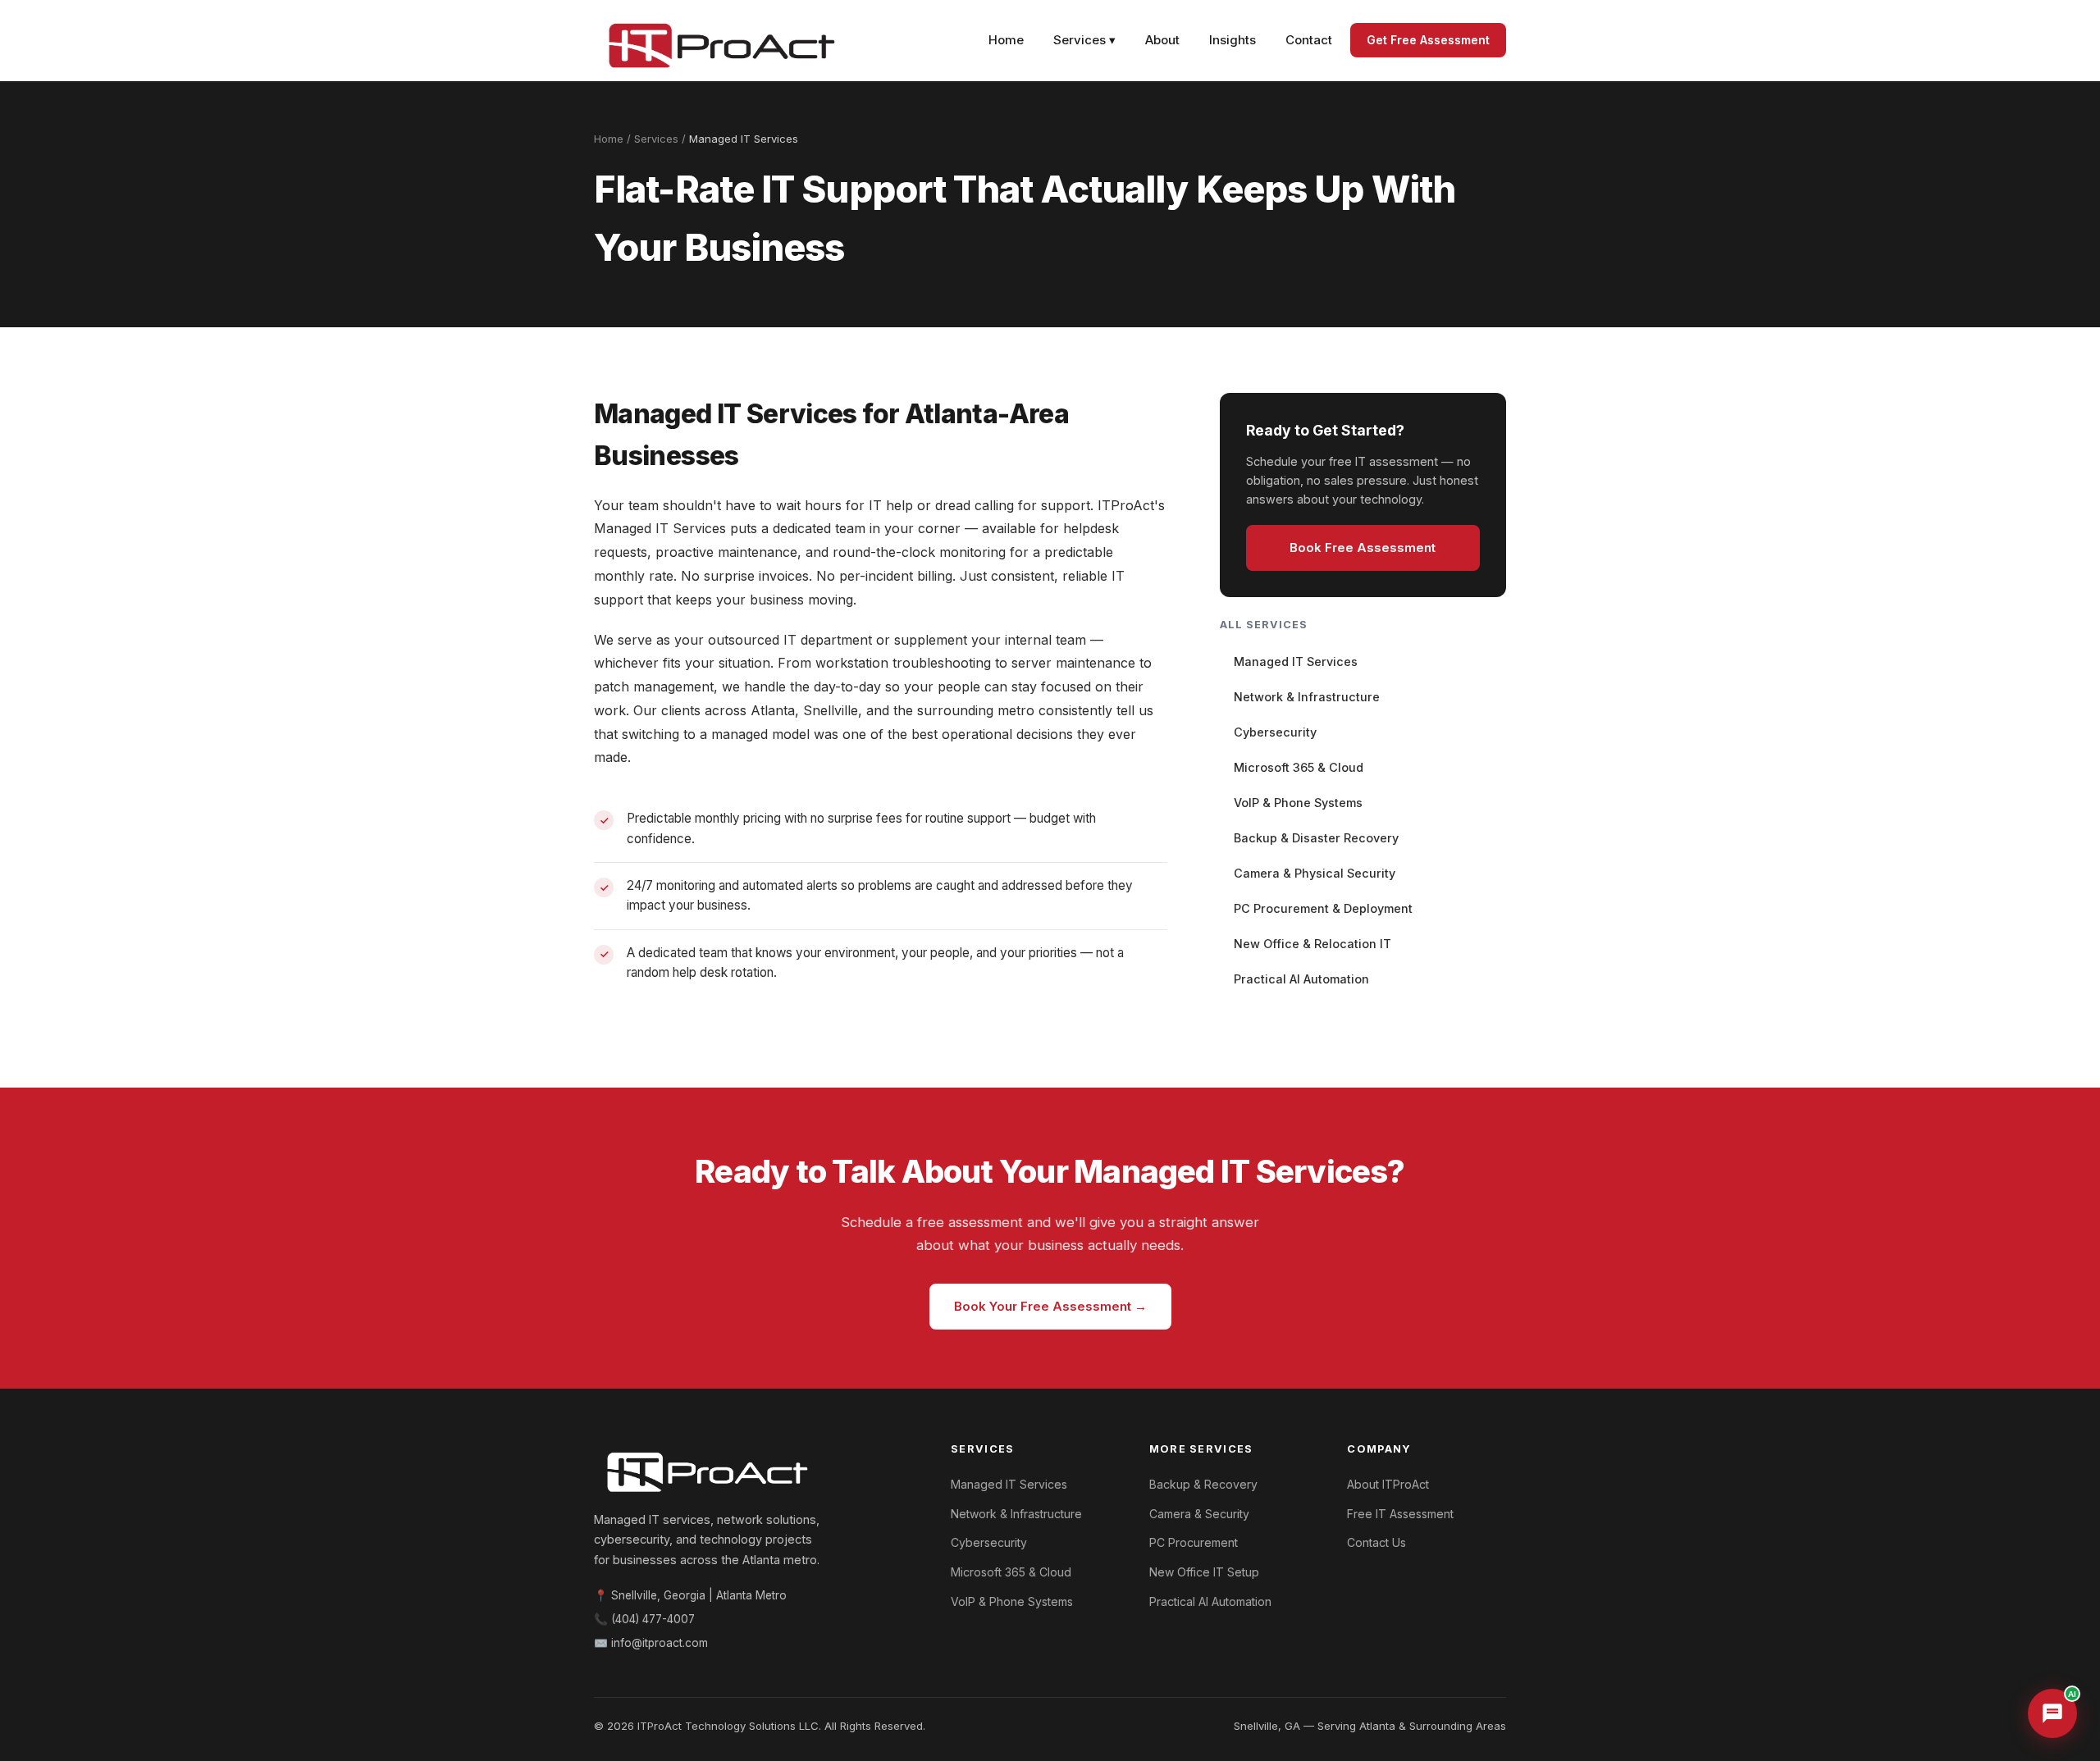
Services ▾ (1084, 40)
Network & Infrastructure (1307, 697)
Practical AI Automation (1301, 979)
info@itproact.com (660, 1643)
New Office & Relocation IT (1312, 944)
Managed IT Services (1296, 662)
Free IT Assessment (1400, 1514)
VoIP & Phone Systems (1298, 803)
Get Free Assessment (1428, 40)
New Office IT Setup (1204, 1572)
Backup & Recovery (1203, 1484)
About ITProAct (1388, 1484)
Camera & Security (1199, 1514)
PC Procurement (1194, 1542)
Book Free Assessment (1363, 547)
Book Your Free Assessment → (1050, 1306)
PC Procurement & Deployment (1323, 908)
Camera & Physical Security (1315, 873)
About (1162, 40)
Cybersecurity (1275, 732)
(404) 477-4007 (653, 1619)
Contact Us (1376, 1542)
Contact (1309, 40)
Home (1006, 40)
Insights (1233, 40)
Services (656, 139)
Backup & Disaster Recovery (1316, 838)
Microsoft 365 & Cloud (1299, 767)
